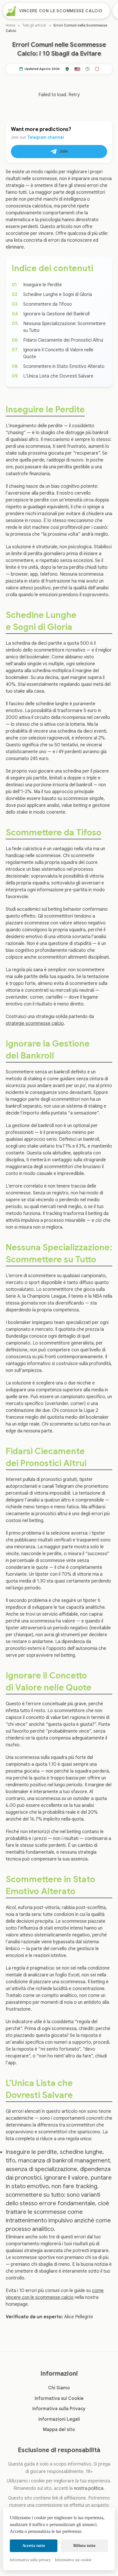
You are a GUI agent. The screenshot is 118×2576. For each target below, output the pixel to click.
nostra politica (89, 2488)
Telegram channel (46, 137)
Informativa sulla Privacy (59, 2409)
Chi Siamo (59, 2388)
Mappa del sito (59, 2430)
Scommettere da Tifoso (48, 304)
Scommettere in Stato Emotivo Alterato (64, 366)
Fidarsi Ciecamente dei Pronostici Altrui (63, 340)
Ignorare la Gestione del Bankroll (56, 314)
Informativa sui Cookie (59, 2398)
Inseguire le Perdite (43, 285)
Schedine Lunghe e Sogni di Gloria (58, 295)
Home (10, 25)
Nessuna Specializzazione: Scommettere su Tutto (64, 327)
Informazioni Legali (59, 2419)
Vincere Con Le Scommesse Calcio (61, 11)
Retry (74, 95)
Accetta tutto (34, 2546)
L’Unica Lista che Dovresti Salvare (58, 376)
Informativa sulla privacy (30, 2560)
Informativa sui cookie (73, 2560)
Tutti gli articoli (34, 25)
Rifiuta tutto (84, 2546)
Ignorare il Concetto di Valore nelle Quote (58, 353)
